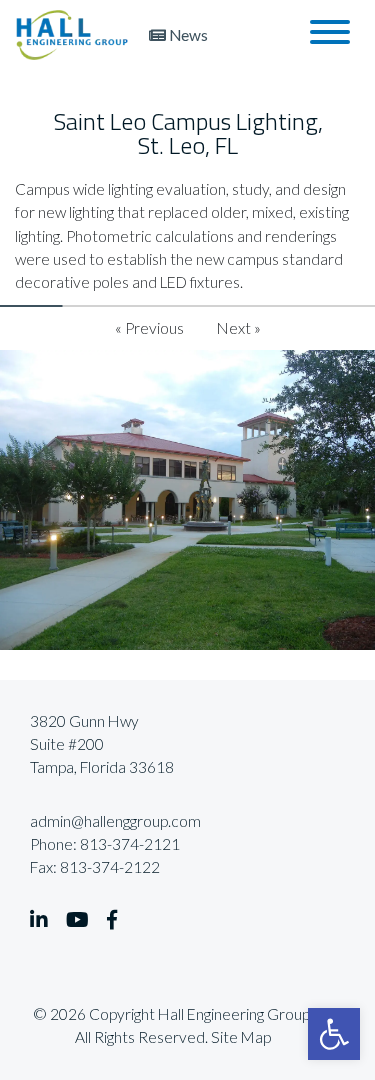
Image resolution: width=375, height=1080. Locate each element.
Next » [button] (239, 328)
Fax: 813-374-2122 (95, 867)
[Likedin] (39, 920)
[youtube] (77, 920)
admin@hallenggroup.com (115, 821)
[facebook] (112, 920)
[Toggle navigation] (330, 35)
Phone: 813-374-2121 (105, 844)
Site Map (241, 1037)
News (187, 35)
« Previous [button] (149, 328)
